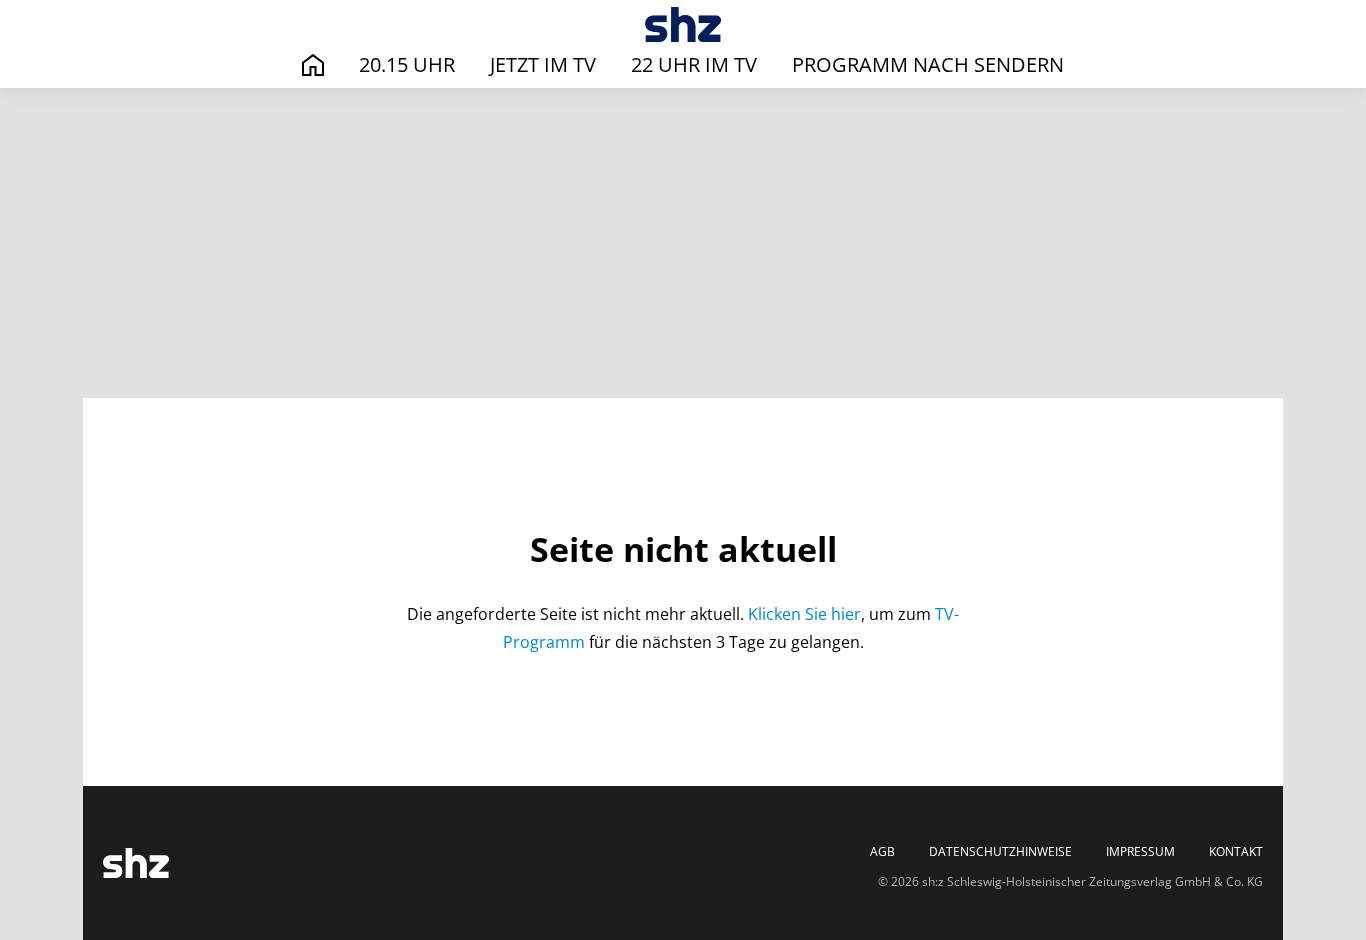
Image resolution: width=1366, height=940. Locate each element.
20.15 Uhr (407, 64)
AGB (882, 852)
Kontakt (1236, 852)
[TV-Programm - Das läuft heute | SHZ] (683, 24)
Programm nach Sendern (928, 64)
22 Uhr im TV (694, 64)
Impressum (1140, 852)
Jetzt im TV (543, 64)
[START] (313, 65)
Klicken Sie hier (804, 614)
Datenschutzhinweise (1000, 852)
